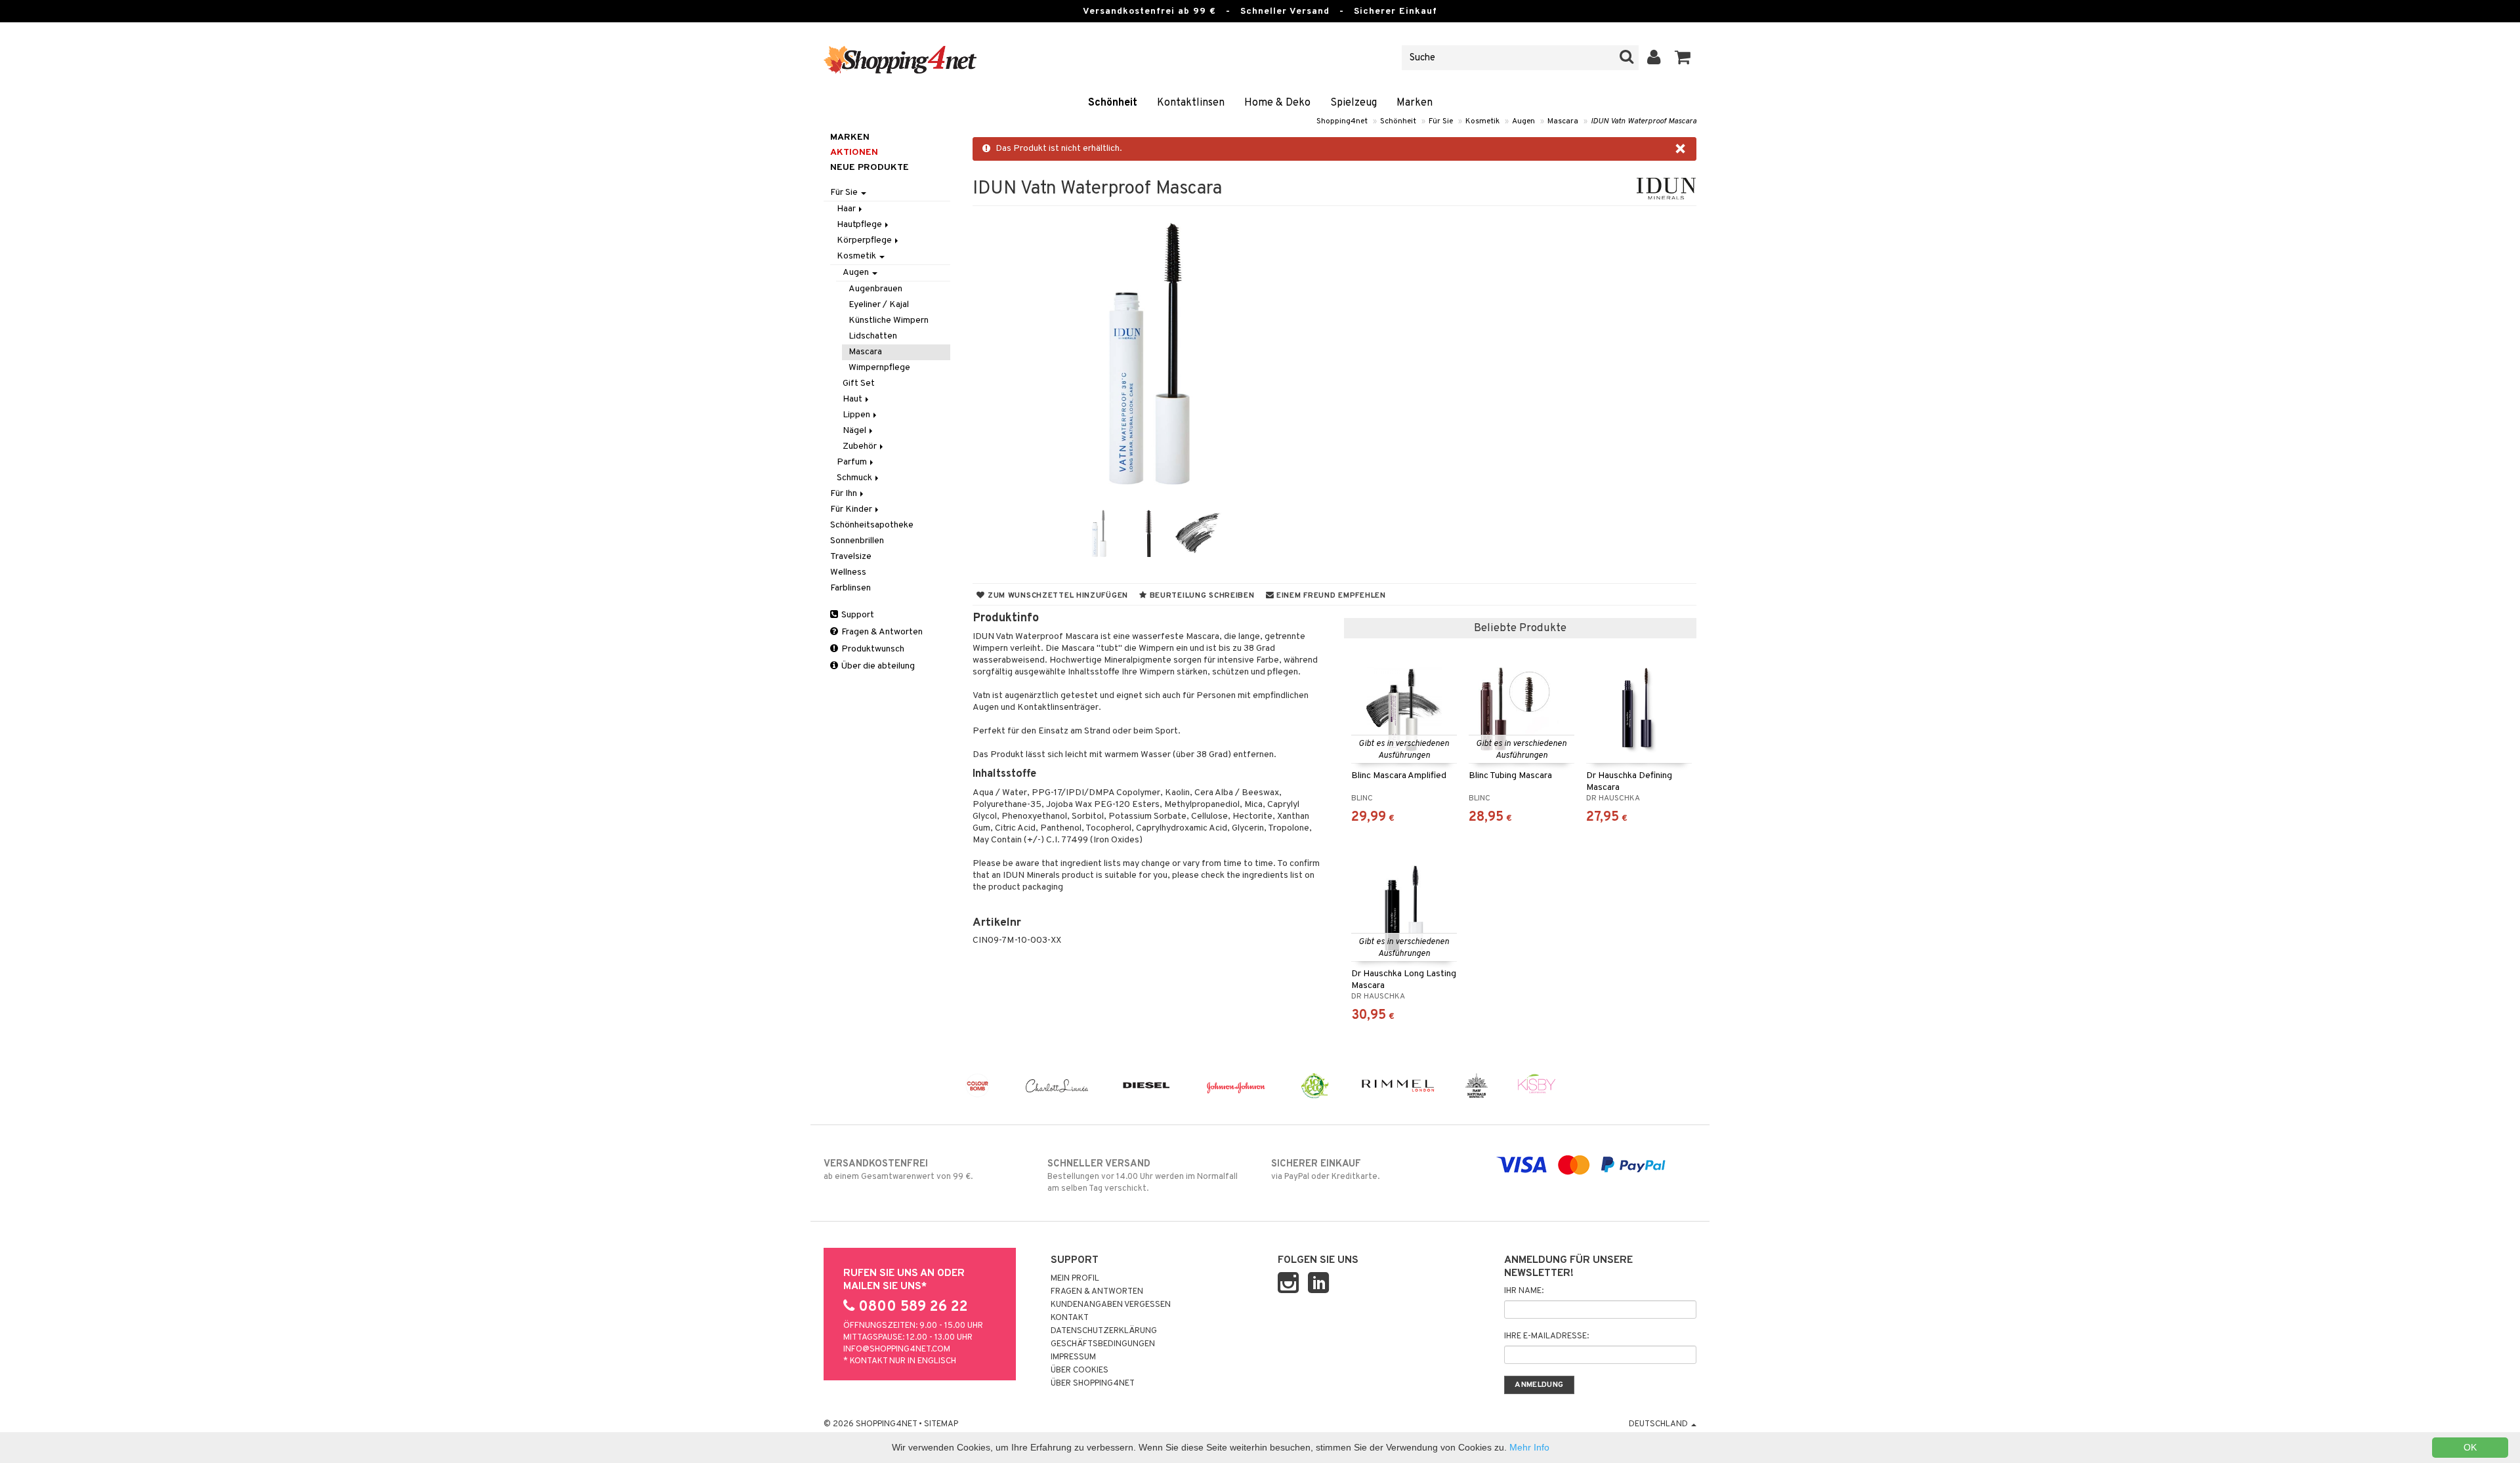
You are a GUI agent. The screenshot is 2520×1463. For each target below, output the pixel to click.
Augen (1523, 121)
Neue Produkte (870, 168)
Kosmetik (1482, 121)
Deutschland (1659, 1424)
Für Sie (1441, 121)
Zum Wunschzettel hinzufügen (1057, 596)
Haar (847, 209)
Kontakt (1070, 1318)
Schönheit (1113, 103)
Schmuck (855, 478)
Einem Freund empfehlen (1330, 596)
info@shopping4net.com (897, 1350)
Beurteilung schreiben (1201, 596)
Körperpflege (865, 240)
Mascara (1563, 121)
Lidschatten (873, 336)
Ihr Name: (1524, 1291)
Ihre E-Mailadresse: (1546, 1336)
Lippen (857, 415)
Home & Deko (1277, 103)
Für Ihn (845, 494)
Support (857, 615)
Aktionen (854, 153)
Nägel (855, 431)
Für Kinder (852, 509)
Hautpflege (860, 225)
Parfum (853, 462)
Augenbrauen (875, 289)
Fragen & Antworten (881, 632)
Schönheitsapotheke (872, 525)
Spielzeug (1354, 103)
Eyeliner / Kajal (879, 305)
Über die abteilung (877, 666)
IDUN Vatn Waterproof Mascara (1644, 121)
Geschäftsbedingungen (1103, 1344)
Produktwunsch (872, 649)
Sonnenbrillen (857, 541)
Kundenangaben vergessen (1111, 1305)
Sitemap (941, 1424)
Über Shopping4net (1093, 1384)
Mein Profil (1075, 1279)
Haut (853, 399)
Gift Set (859, 383)
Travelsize (851, 557)
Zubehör (861, 446)
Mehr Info (1529, 1447)
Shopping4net (1342, 121)
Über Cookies (1080, 1370)
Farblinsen (850, 588)
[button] (1683, 58)
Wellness (848, 572)
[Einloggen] (1654, 58)
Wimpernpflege (879, 368)
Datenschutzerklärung (1104, 1331)
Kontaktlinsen (1191, 103)
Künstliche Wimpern (889, 320)
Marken (1415, 103)
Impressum (1073, 1357)
